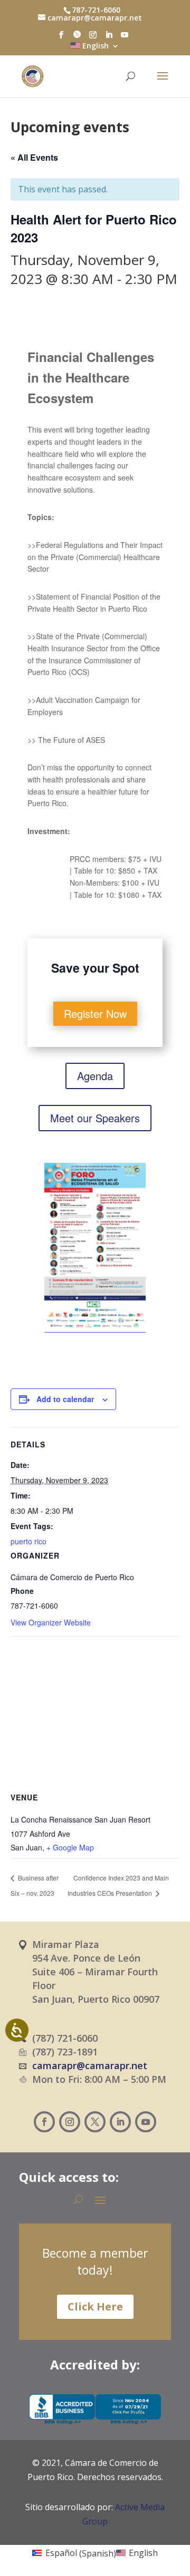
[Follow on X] (95, 2122)
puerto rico (28, 1541)
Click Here (95, 2306)
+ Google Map (70, 1847)
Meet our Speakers (95, 1118)
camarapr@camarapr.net (90, 2065)
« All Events (34, 157)
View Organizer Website (51, 1622)
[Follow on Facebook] (44, 2122)
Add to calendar (65, 1399)
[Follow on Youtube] (146, 2122)
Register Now (95, 1013)
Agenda (95, 1076)
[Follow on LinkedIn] (120, 2122)
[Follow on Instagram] (70, 2122)
